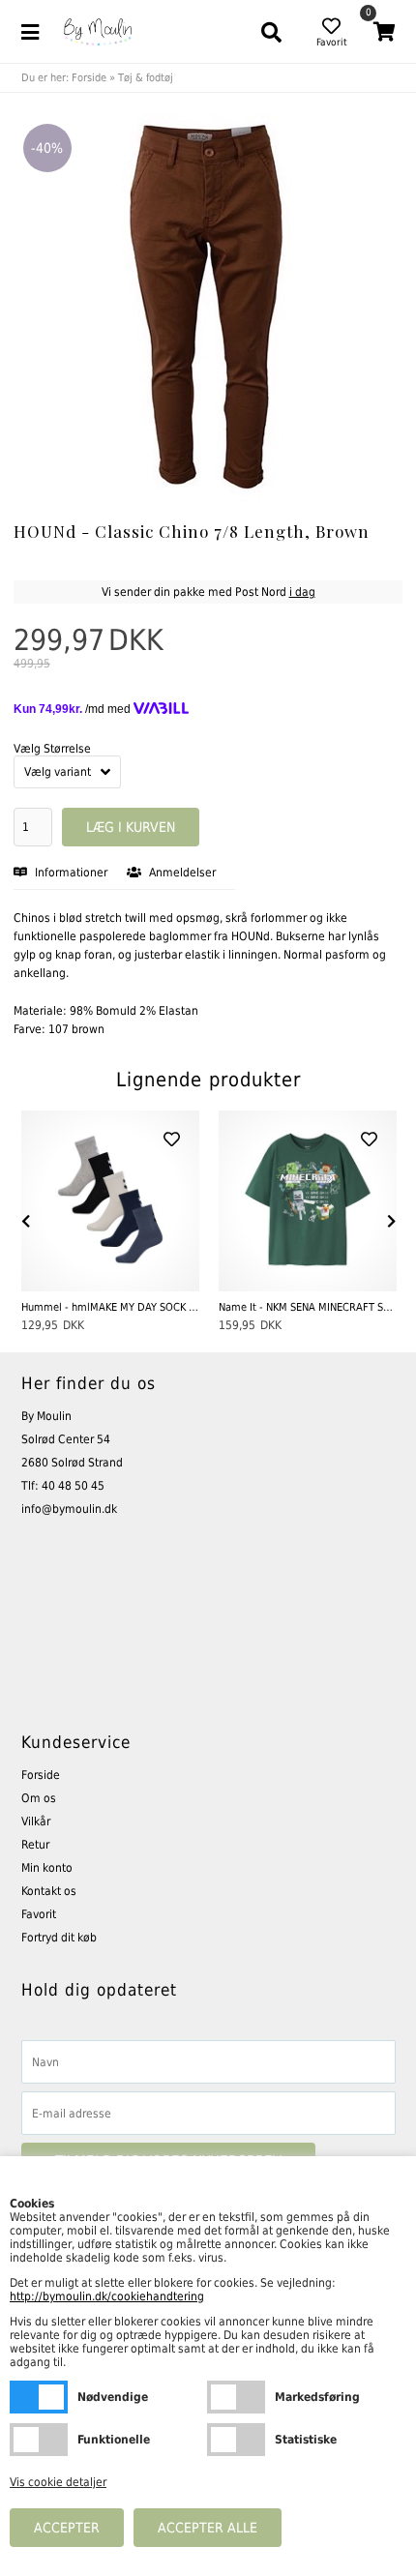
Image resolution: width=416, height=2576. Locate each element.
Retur (35, 1845)
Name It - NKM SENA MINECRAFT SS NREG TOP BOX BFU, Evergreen (308, 1307)
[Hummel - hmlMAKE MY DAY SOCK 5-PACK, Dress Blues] (110, 1201)
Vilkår (36, 1821)
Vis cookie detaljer (58, 2482)
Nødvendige (39, 2397)
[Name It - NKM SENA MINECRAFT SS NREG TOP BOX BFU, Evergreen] (308, 1201)
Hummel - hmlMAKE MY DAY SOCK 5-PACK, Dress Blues (110, 1307)
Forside (89, 78)
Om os (39, 1798)
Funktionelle (39, 2440)
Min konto (47, 1868)
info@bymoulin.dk (69, 1509)
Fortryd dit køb (59, 1938)
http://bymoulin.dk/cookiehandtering (107, 2296)
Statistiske (236, 2440)
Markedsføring (236, 2397)
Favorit (39, 1914)
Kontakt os (49, 1891)
